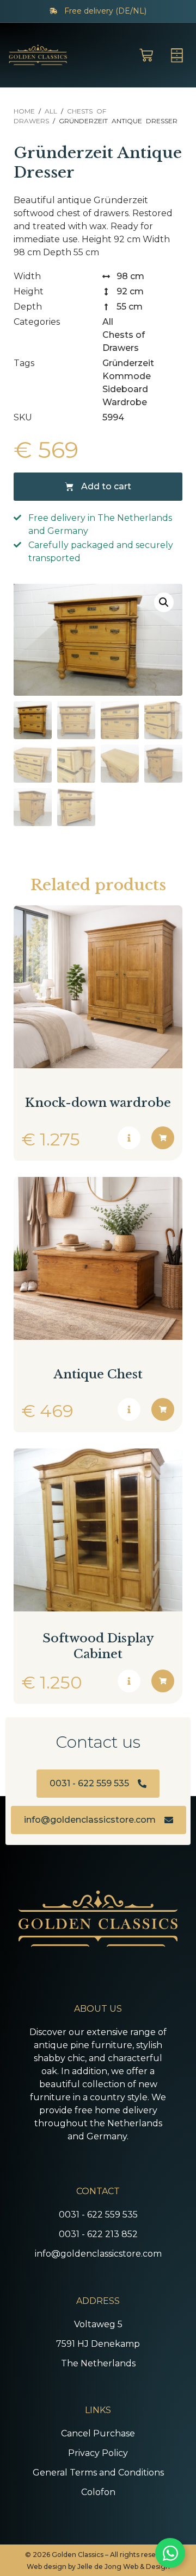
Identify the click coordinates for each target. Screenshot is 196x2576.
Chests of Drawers (124, 341)
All (51, 111)
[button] (164, 602)
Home (24, 111)
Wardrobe (125, 402)
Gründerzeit (128, 363)
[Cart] (146, 55)
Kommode (127, 376)
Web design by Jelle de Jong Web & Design (98, 2566)
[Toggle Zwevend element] (170, 2553)
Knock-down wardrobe (98, 1103)
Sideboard (125, 389)
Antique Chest (98, 1374)
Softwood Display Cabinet (98, 1646)
